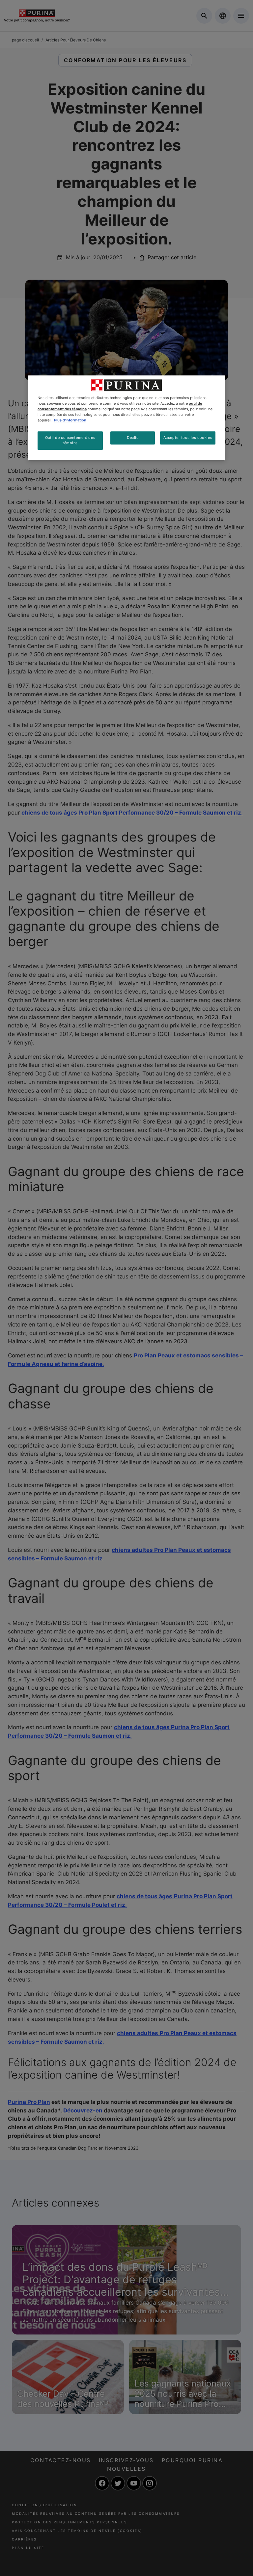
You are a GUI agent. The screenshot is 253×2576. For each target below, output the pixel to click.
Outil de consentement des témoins (70, 440)
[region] (126, 418)
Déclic (133, 438)
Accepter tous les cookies (188, 438)
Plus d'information (70, 420)
